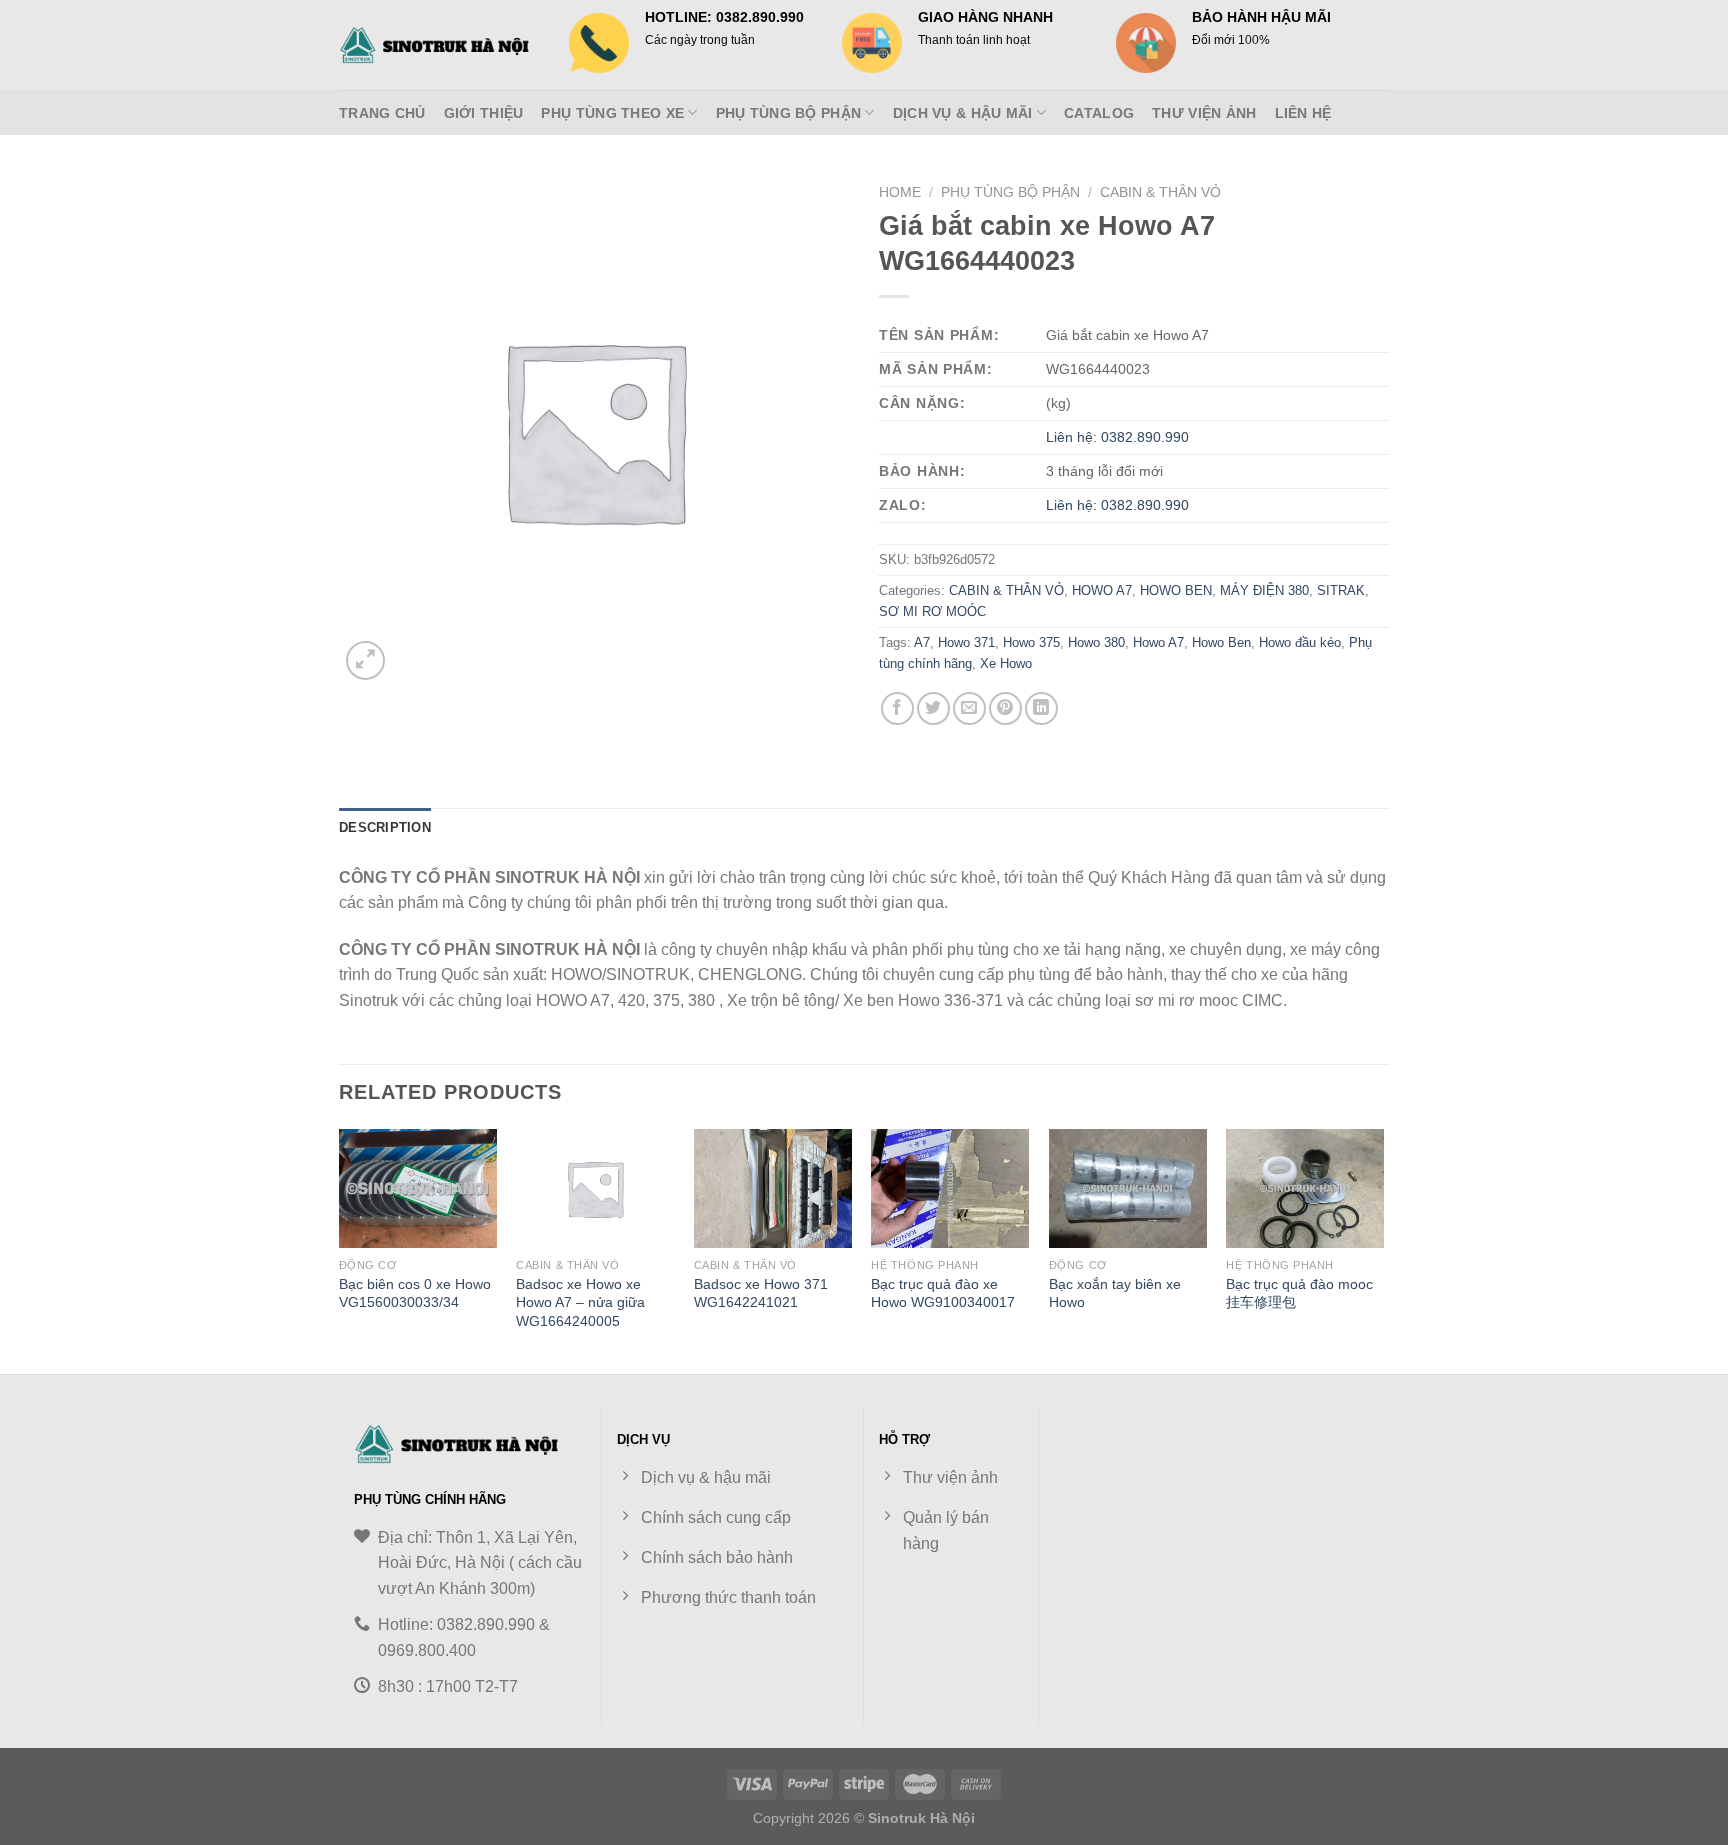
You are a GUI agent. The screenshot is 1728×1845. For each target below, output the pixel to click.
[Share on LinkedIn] (1041, 708)
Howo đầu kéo (1300, 642)
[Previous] (340, 1249)
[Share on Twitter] (933, 708)
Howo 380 (1096, 642)
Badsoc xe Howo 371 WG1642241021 (761, 1293)
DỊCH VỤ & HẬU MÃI (963, 113)
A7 (922, 642)
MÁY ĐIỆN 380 (1264, 590)
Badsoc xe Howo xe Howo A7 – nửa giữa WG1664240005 (580, 1302)
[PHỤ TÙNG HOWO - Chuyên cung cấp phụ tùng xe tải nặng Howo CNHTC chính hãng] (439, 45)
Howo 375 (1031, 642)
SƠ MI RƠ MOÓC (932, 611)
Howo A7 (1158, 642)
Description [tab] (385, 827)
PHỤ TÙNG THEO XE (612, 113)
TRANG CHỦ (382, 113)
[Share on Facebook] (897, 708)
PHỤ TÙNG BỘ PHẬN (789, 113)
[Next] (1383, 1249)
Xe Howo (1006, 663)
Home (900, 192)
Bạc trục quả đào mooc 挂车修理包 (1299, 1293)
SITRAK (1341, 590)
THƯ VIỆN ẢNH (1204, 113)
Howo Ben (1221, 642)
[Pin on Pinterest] (1005, 708)
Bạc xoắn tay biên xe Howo (1115, 1293)
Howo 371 (966, 642)
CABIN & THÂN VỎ (1160, 192)
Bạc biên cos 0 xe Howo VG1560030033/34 (415, 1293)
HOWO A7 (1102, 590)
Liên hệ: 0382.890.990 (1117, 437)
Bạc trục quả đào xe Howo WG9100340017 (943, 1293)
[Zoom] (365, 660)
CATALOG (1099, 113)
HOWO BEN (1176, 590)
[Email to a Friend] (969, 708)
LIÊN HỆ (1303, 113)
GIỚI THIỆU (484, 113)
